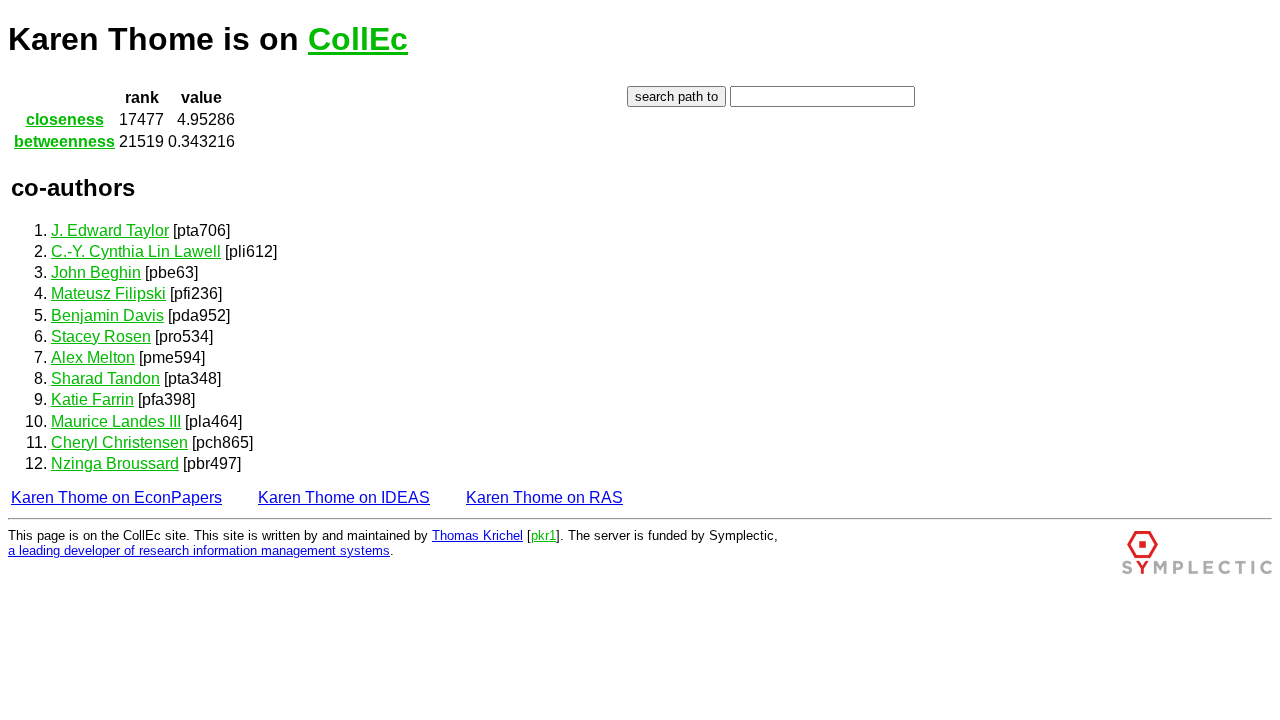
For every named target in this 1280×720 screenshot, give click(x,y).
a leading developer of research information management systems (199, 550)
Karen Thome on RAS (544, 497)
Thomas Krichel (477, 535)
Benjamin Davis (107, 315)
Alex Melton (93, 357)
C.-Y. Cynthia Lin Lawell (136, 251)
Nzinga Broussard (115, 463)
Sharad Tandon (105, 378)
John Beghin (96, 272)
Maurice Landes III (116, 421)
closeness (65, 119)
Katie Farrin (92, 399)
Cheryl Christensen (119, 442)
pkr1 (543, 535)
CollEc (358, 39)
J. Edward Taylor (110, 230)
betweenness (64, 141)
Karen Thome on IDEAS (344, 497)
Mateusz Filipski (108, 293)
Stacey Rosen (101, 336)
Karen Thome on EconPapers (116, 497)
